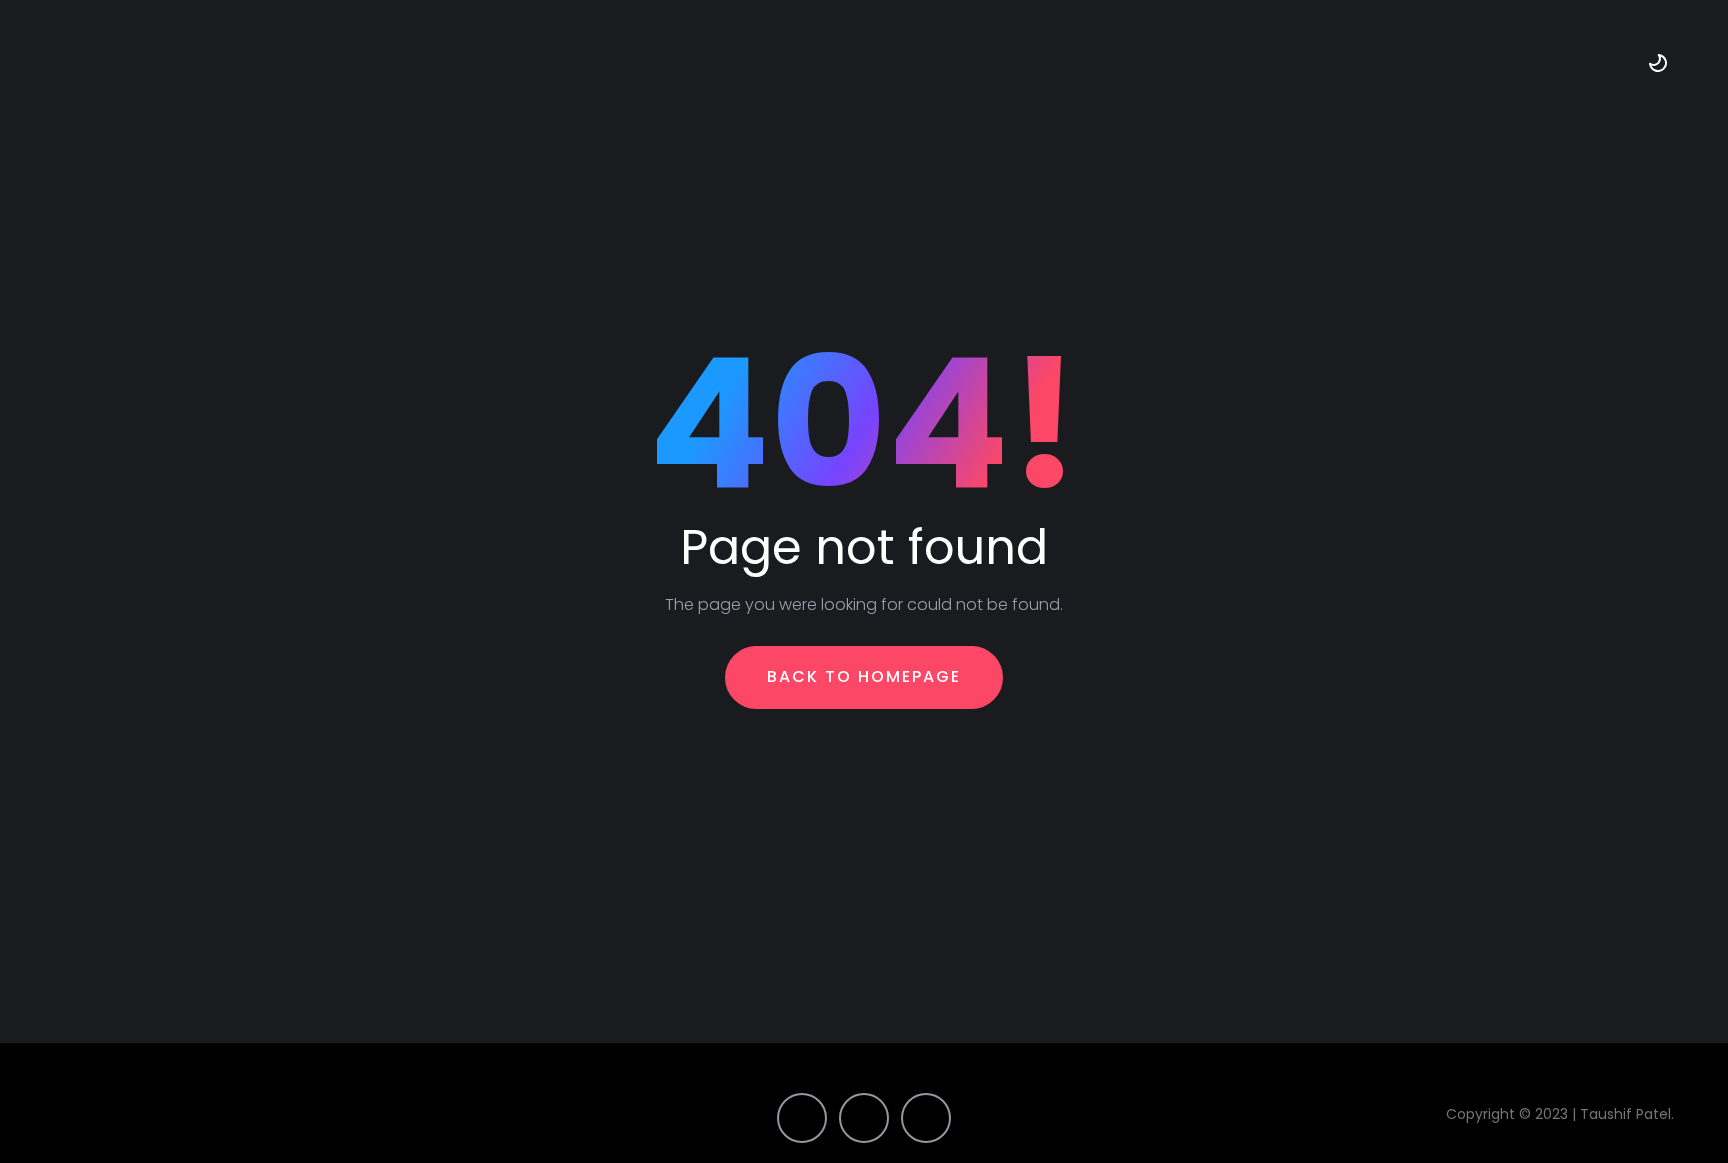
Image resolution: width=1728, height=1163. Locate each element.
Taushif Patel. (1629, 1114)
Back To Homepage (864, 676)
